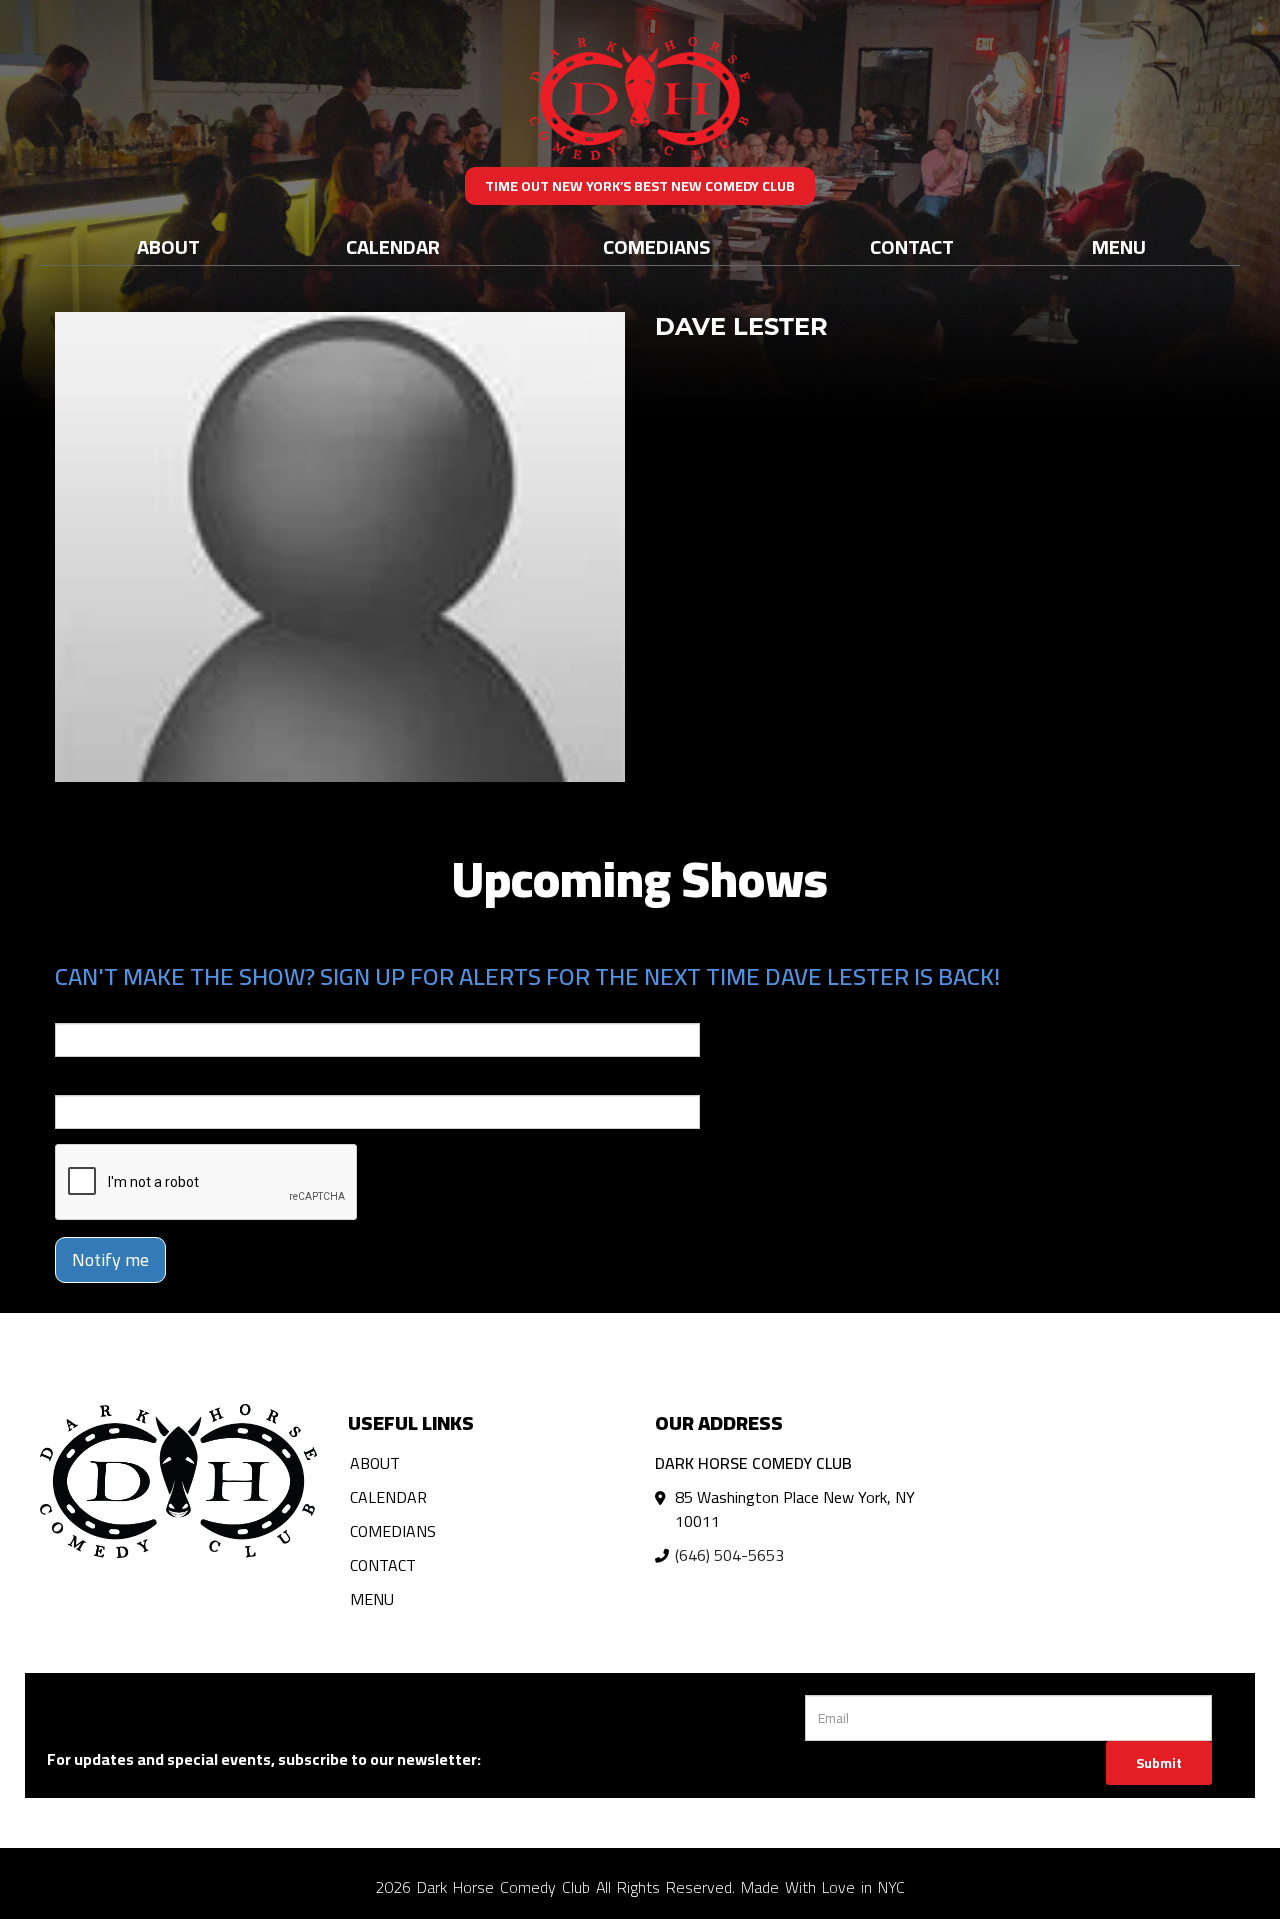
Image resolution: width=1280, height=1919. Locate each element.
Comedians (656, 246)
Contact (912, 246)
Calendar (393, 246)
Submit (1159, 1763)
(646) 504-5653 (729, 1555)
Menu (1119, 246)
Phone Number (103, 1081)
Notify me (110, 1259)
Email (73, 1009)
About (168, 246)
